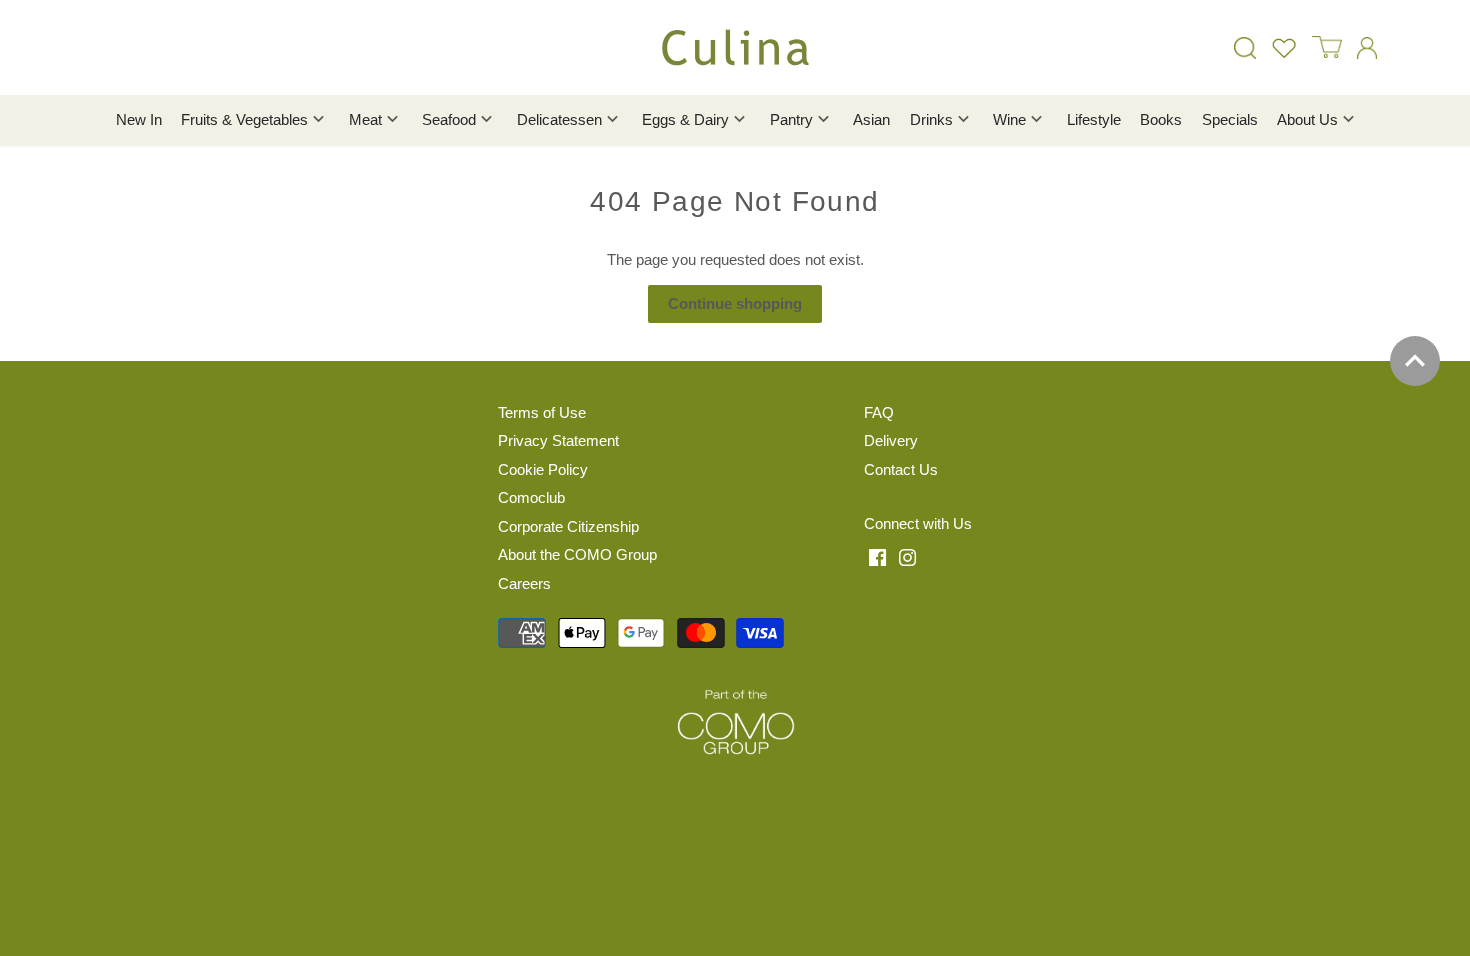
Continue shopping (735, 303)
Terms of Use (542, 412)
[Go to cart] (1327, 47)
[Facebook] (877, 557)
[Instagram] (907, 557)
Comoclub (531, 497)
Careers (524, 583)
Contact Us (901, 469)
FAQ (879, 412)
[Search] (1245, 47)
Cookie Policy (543, 469)
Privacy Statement (558, 440)
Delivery (891, 440)
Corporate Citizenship (568, 526)
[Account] (1367, 47)
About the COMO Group (577, 554)
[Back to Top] (1415, 361)
